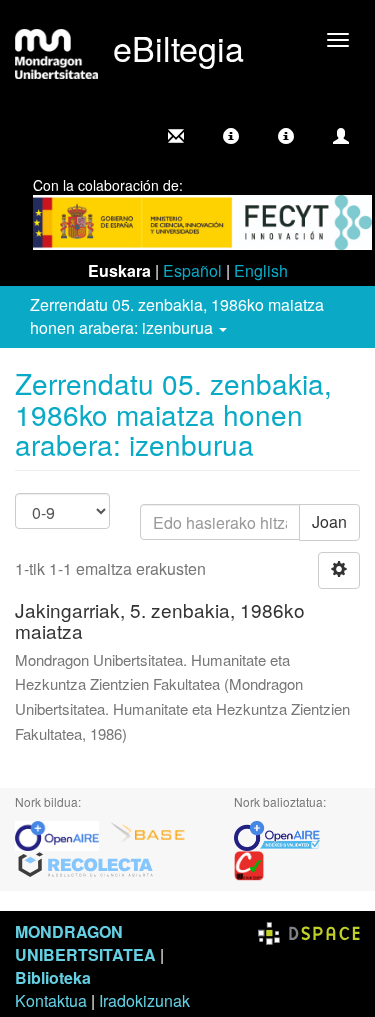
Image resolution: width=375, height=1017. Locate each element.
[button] (231, 136)
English (261, 270)
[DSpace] (309, 931)
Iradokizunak (144, 1000)
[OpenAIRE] (62, 833)
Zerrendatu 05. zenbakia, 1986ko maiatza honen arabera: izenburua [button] (177, 316)
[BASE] (148, 833)
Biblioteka (53, 977)
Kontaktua (51, 1000)
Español (192, 270)
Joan (329, 521)
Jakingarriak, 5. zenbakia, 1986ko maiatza (160, 620)
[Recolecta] (86, 863)
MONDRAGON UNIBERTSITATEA (85, 943)
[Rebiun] (249, 863)
